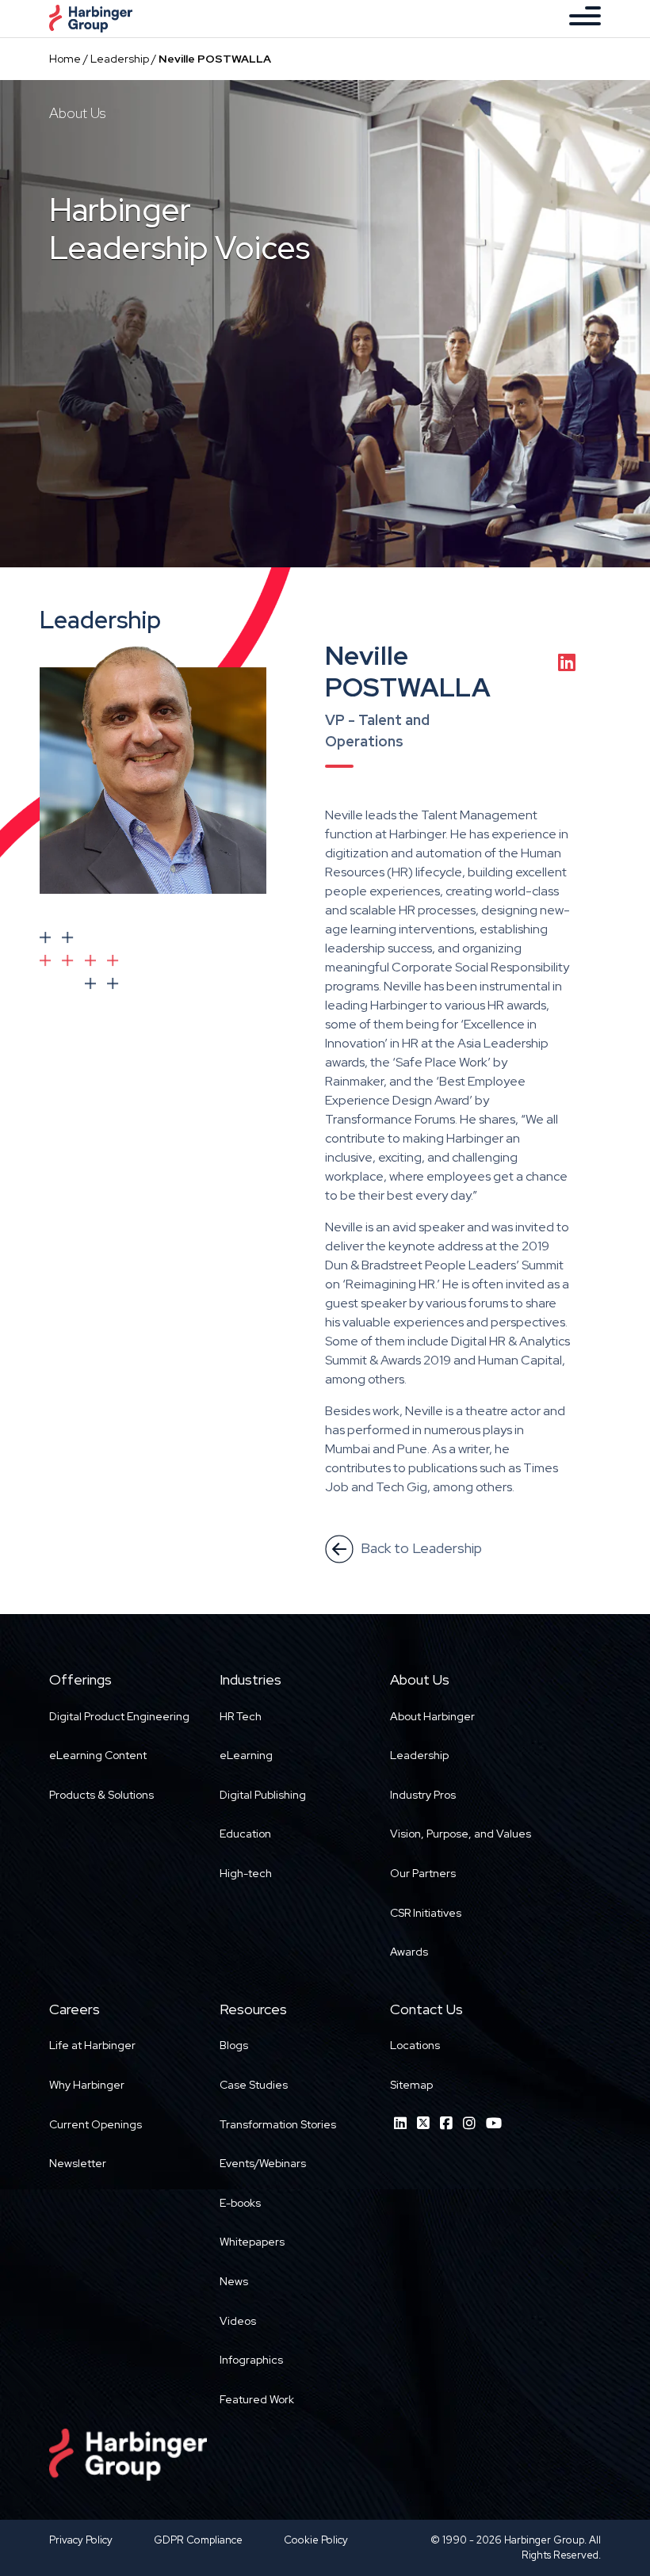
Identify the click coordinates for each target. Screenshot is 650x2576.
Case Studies (254, 2085)
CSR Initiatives (426, 1913)
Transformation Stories (278, 2124)
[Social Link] (400, 2123)
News (234, 2281)
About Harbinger (432, 1716)
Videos (238, 2321)
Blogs (234, 2045)
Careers (75, 2009)
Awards (409, 1952)
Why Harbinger (87, 2085)
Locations (415, 2045)
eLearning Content (98, 1755)
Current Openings (96, 2124)
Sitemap (411, 2085)
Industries (250, 1679)
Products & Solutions (101, 1795)
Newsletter (78, 2163)
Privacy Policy (81, 2540)
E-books (240, 2203)
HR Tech (241, 1716)
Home (65, 59)
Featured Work (257, 2399)
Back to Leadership (420, 1548)
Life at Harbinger (92, 2045)
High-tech (246, 1873)
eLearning (246, 1755)
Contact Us (426, 2009)
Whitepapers (252, 2242)
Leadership (120, 59)
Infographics (251, 2360)
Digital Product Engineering (119, 1716)
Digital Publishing (263, 1795)
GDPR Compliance (198, 2540)
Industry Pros (423, 1795)
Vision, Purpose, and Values (461, 1834)
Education (245, 1834)
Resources (253, 2009)
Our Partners (423, 1873)
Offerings (80, 1679)
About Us (420, 1679)
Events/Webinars (263, 2163)
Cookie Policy (316, 2540)
